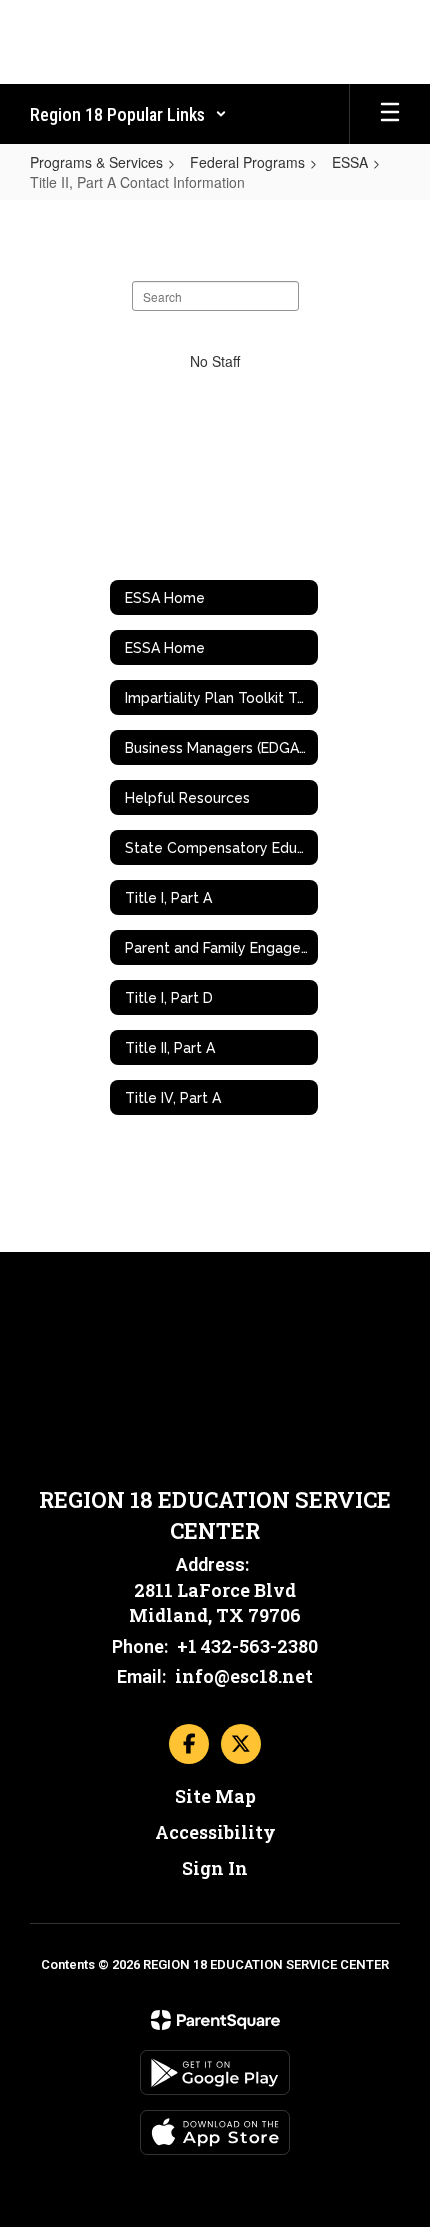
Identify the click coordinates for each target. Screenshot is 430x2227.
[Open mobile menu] (390, 114)
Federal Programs (247, 162)
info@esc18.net (244, 1676)
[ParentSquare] (215, 2020)
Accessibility (215, 1832)
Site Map (215, 1796)
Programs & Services (96, 162)
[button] (128, 114)
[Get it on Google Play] (215, 2072)
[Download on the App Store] (215, 2132)
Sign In (215, 1868)
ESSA (350, 162)
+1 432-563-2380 (247, 1646)
